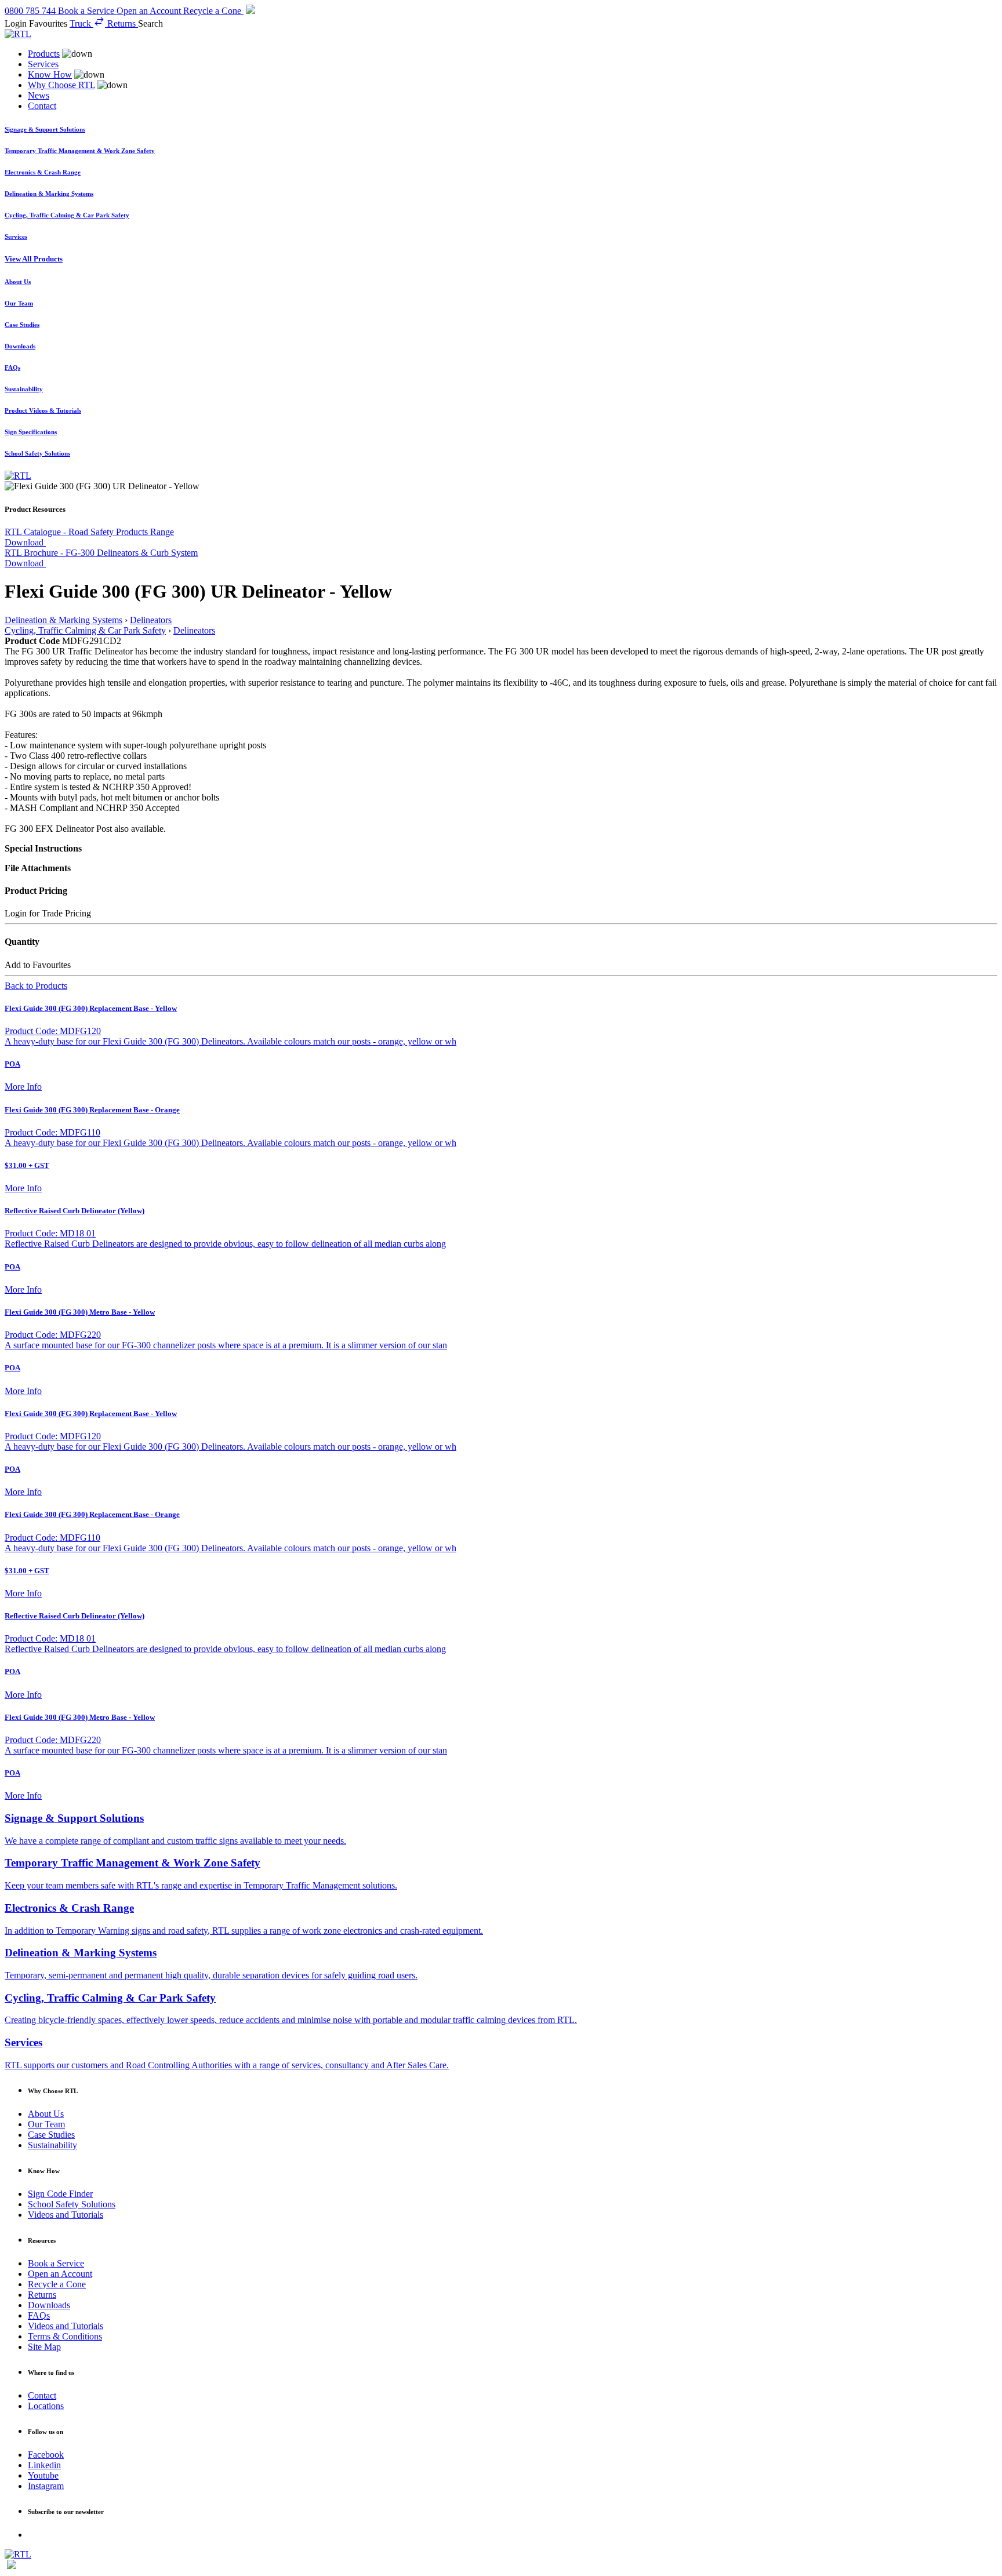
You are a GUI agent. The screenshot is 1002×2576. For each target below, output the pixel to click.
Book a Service (56, 2263)
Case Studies (51, 2135)
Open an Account (60, 2274)
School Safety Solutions (72, 2204)
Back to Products (36, 986)
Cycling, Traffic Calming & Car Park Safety (85, 630)
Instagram (46, 2486)
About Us (46, 2114)
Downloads (49, 2305)
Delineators (151, 620)
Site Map (44, 2347)
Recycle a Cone (57, 2284)
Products (44, 54)
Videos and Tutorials (66, 2215)
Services (43, 64)
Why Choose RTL (61, 85)
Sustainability (52, 2145)
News (39, 95)
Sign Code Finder (60, 2194)
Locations (46, 2406)
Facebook (46, 2455)
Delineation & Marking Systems (63, 620)
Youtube (43, 2475)
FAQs (39, 2315)
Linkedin (44, 2465)
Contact (42, 106)
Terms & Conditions (65, 2336)
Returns (42, 2295)
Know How (50, 74)
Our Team (46, 2124)
